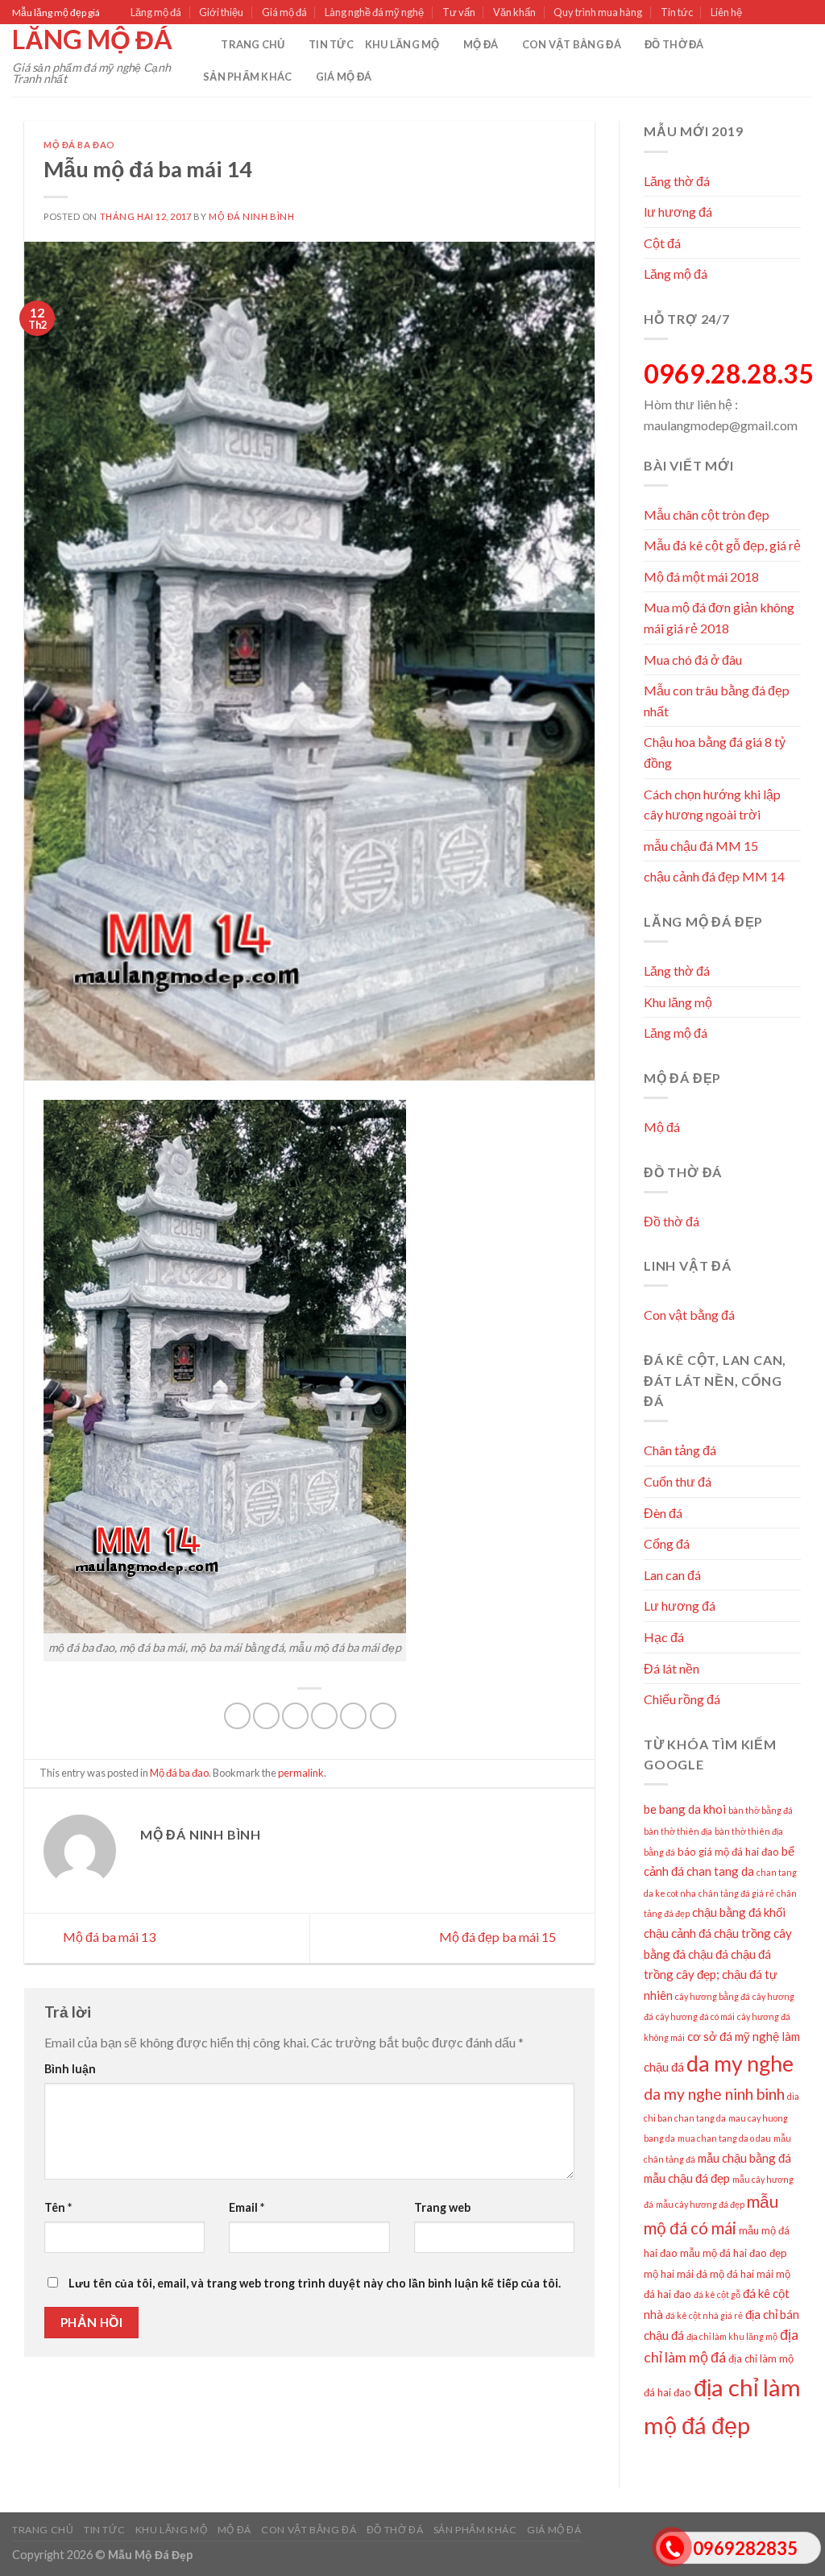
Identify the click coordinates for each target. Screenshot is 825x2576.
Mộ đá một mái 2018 (701, 577)
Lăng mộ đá (156, 12)
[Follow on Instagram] (774, 13)
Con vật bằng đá (572, 44)
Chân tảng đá (680, 1450)
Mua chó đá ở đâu (693, 660)
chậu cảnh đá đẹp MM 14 (714, 876)
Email (247, 2207)
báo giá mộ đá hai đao (728, 1852)
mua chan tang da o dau (724, 2138)
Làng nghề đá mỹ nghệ (374, 12)
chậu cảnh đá (678, 1933)
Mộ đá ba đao (79, 145)
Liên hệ (726, 12)
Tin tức (677, 12)
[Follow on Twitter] (790, 13)
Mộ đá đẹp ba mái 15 (499, 1937)
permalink (301, 1773)
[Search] (203, 44)
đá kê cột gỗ (717, 2294)
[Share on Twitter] (266, 1716)
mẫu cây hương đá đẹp (700, 2204)
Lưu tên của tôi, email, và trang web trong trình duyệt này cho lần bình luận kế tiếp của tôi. (315, 2283)
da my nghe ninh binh (714, 2094)
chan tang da (720, 1871)
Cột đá (662, 243)
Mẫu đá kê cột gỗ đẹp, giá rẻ (722, 545)
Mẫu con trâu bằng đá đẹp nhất (717, 701)
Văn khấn (514, 12)
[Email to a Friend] (295, 1716)
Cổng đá (667, 1543)
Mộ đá (481, 44)
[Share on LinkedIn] (353, 1716)
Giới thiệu (221, 12)
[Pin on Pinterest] (324, 1716)
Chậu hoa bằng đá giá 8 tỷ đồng (715, 752)
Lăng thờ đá (677, 181)
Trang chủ (253, 44)
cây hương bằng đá (713, 1996)
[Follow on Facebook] (759, 13)
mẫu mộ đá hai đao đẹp (734, 2253)
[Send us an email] (805, 13)
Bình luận (70, 2069)
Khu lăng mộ (402, 44)
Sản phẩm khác (247, 77)
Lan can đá (672, 1575)
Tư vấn (459, 12)
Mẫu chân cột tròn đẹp (707, 514)
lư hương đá (678, 212)
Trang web (442, 2207)
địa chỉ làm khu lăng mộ (732, 2336)
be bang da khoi (685, 1809)
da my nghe (740, 2064)
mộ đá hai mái (742, 2274)
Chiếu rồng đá (682, 1699)
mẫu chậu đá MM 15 (701, 846)
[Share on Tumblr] (383, 1716)
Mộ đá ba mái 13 (108, 1937)
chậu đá (708, 1954)
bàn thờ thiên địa (678, 1831)
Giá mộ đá (284, 12)
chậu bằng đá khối (739, 1912)
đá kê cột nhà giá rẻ (704, 2315)
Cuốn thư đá (678, 1481)
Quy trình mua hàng (598, 12)
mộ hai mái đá (676, 2274)
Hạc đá (664, 1637)
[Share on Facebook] (237, 1716)
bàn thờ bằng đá (761, 1810)
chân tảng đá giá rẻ (736, 1893)
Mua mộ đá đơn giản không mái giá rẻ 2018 (719, 618)
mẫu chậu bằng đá (744, 2158)
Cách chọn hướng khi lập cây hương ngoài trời (712, 805)
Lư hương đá (680, 1605)
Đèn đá (663, 1513)
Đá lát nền (672, 1668)
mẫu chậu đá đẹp (687, 2178)
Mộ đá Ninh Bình (251, 216)
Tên (58, 2207)
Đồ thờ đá (674, 44)
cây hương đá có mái (695, 2016)
